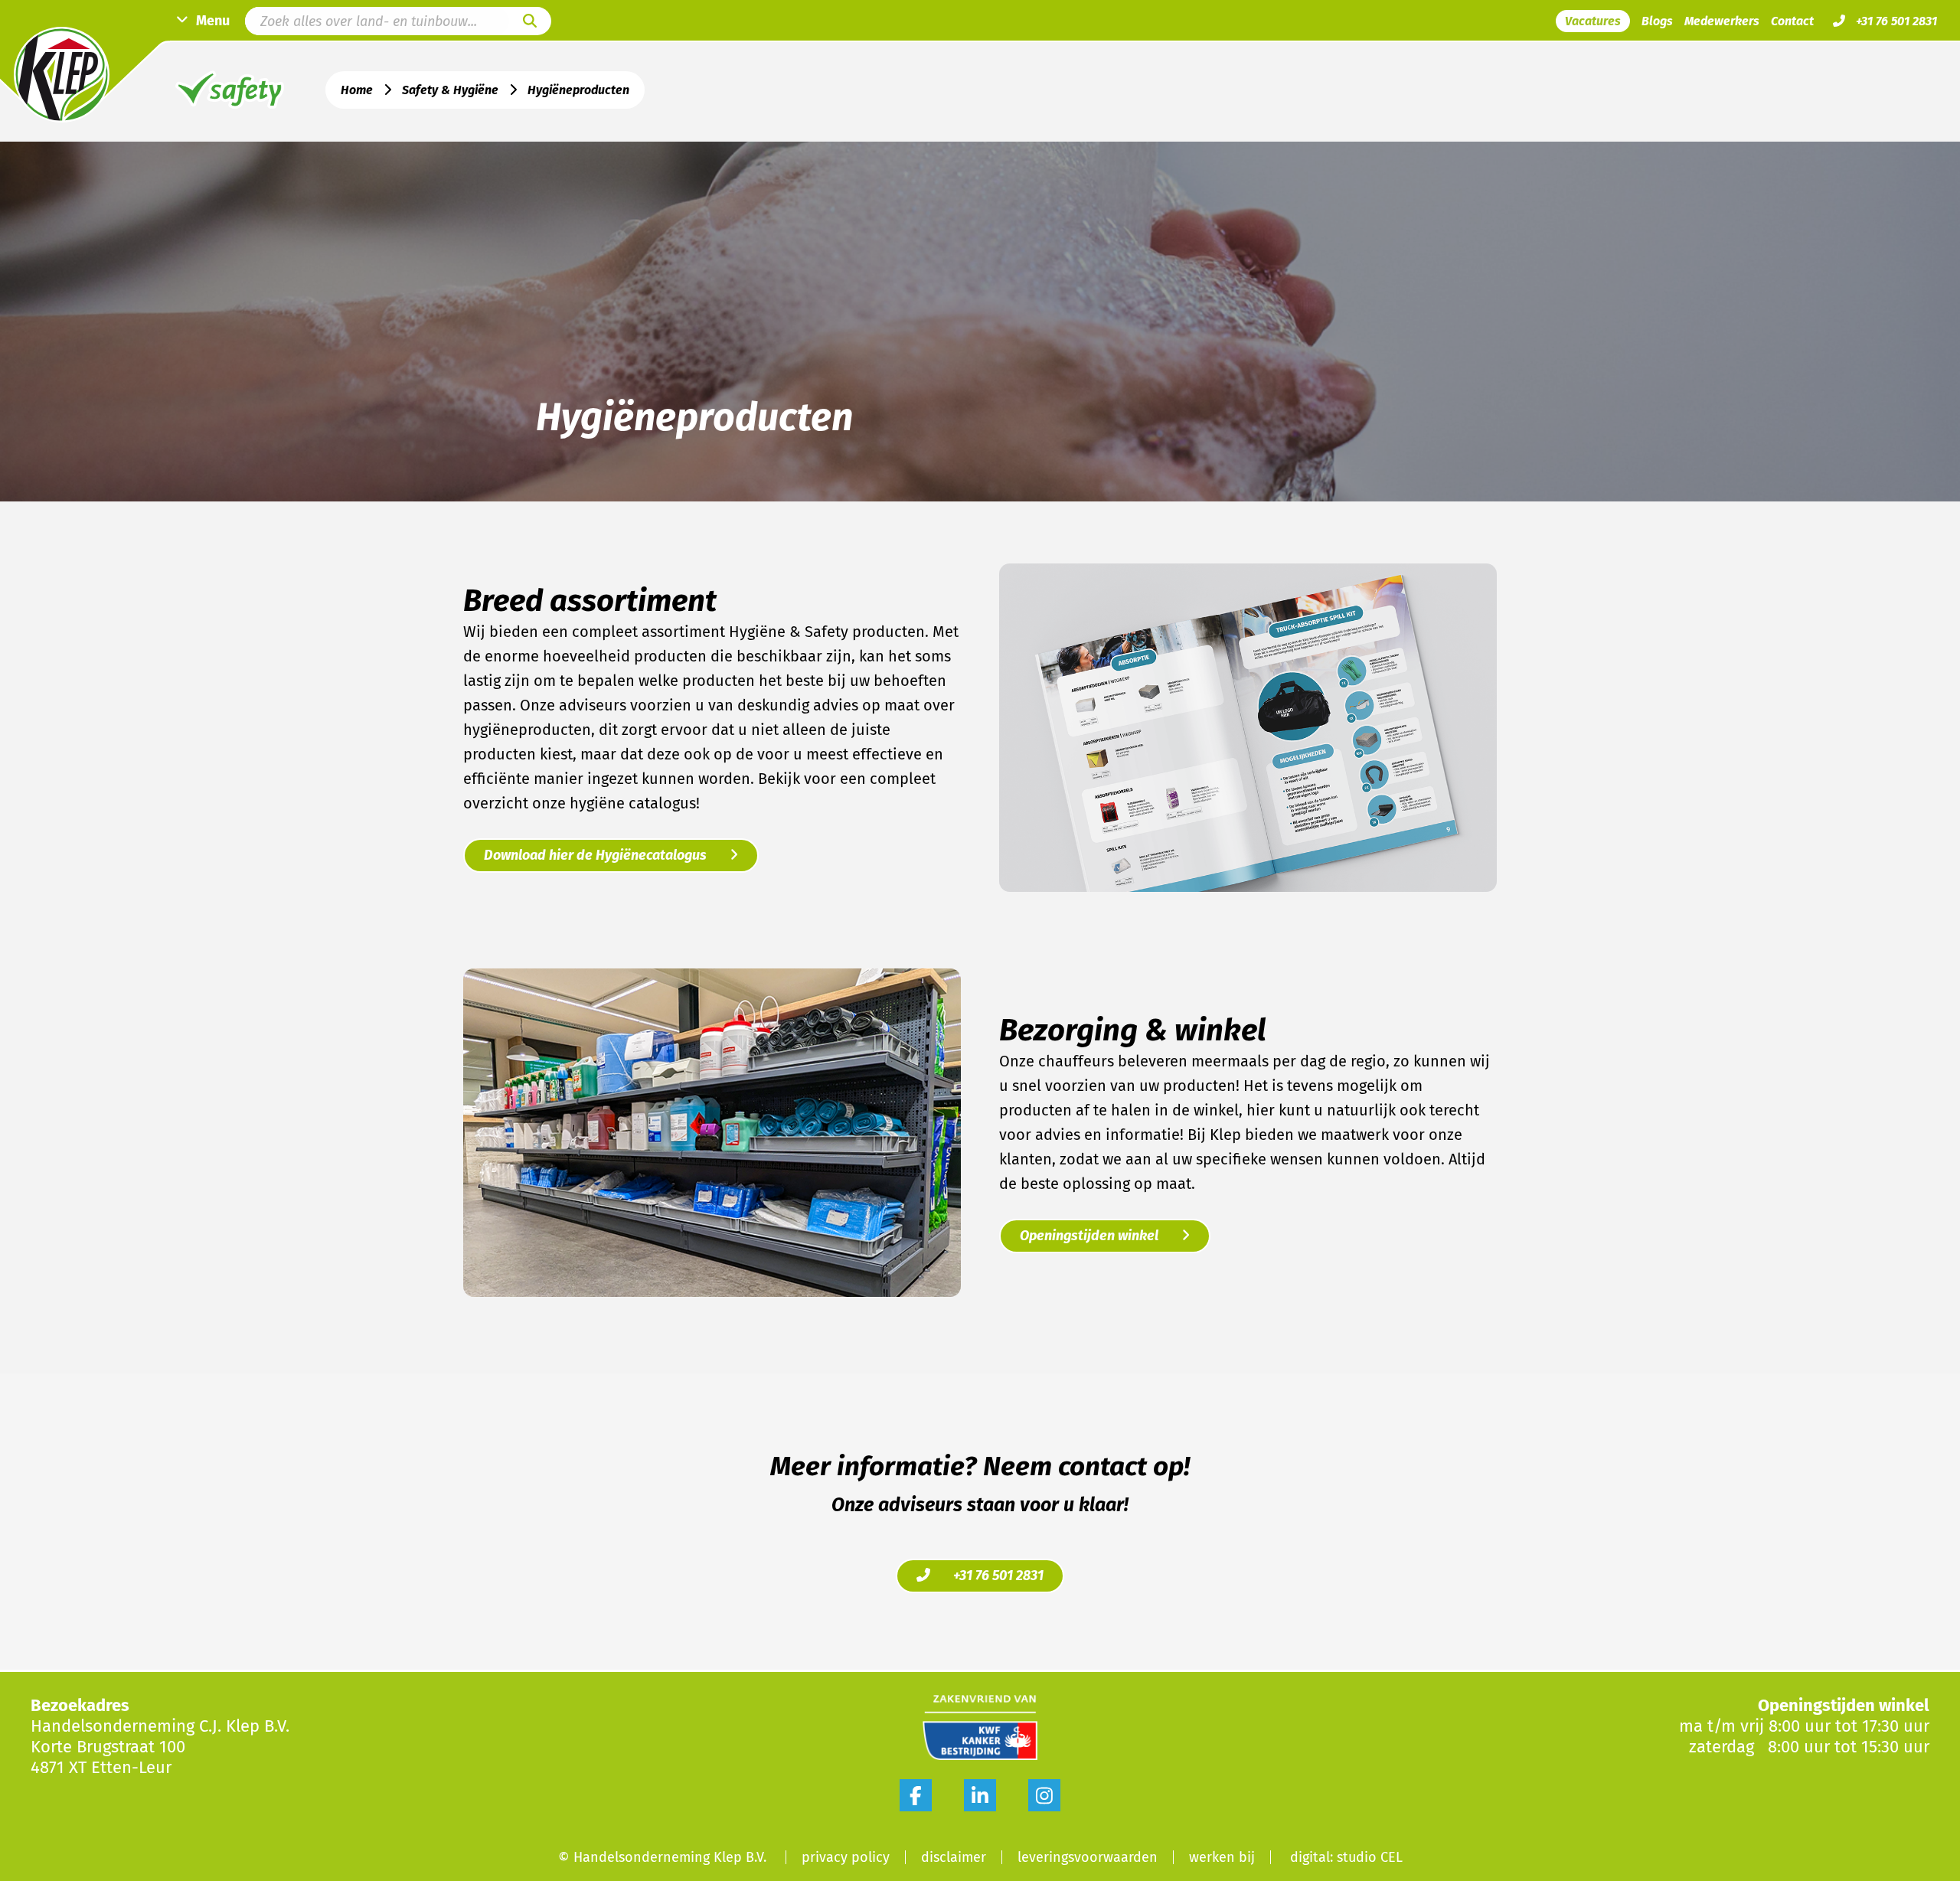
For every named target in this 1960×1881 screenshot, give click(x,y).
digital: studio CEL (1346, 1857)
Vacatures (1593, 21)
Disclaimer (954, 1857)
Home (357, 90)
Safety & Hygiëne (450, 90)
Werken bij (1222, 1857)
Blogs (1657, 21)
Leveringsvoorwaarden (1088, 1857)
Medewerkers (1722, 21)
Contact (1792, 21)
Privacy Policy (846, 1857)
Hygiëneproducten (578, 90)
